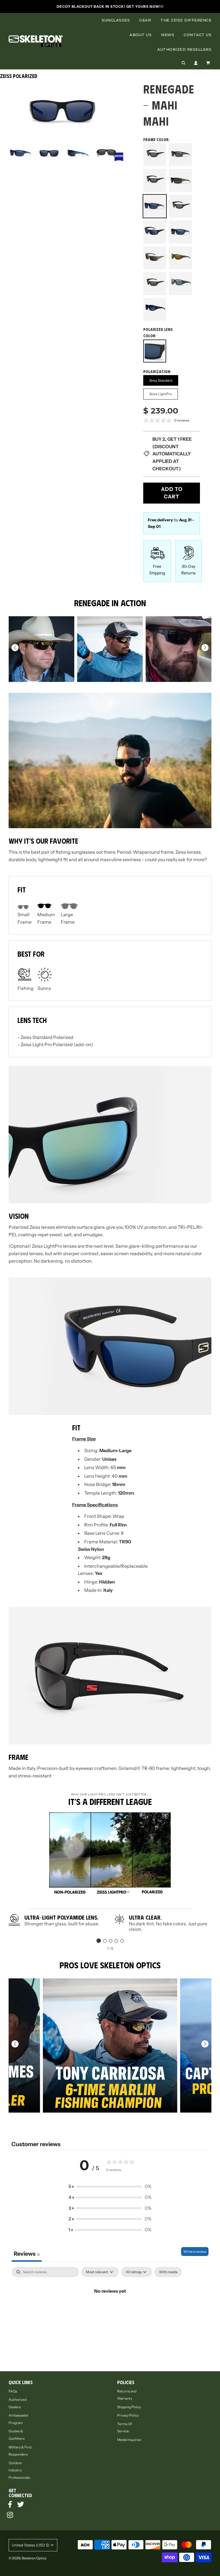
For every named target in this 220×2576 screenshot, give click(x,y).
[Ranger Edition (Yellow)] (180, 206)
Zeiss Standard (161, 380)
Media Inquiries (129, 2440)
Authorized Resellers (184, 49)
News (168, 35)
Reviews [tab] (27, 2254)
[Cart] (209, 63)
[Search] (183, 63)
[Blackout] (155, 181)
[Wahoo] (180, 232)
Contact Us (198, 35)
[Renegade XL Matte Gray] (180, 284)
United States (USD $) (31, 2545)
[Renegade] (155, 283)
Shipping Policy (129, 2407)
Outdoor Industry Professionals (19, 2470)
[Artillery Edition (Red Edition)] (155, 155)
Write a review (195, 2252)
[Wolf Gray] (155, 258)
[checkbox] (168, 2272)
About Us (141, 35)
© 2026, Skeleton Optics (27, 2558)
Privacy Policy (128, 2415)
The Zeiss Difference (186, 20)
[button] (205, 648)
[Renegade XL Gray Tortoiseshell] (180, 258)
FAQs (13, 2391)
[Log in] (196, 63)
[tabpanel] (110, 2310)
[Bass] (180, 155)
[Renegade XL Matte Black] (155, 309)
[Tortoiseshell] (155, 232)
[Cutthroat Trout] (180, 180)
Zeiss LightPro (161, 394)
